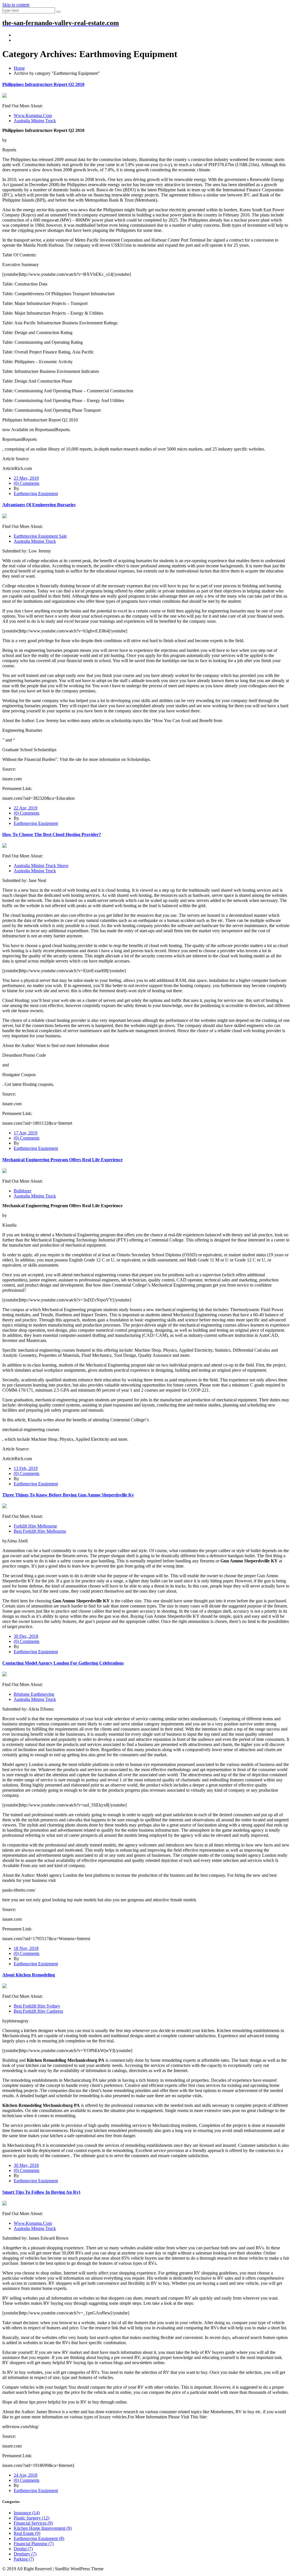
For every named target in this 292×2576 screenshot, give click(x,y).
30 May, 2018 (26, 2165)
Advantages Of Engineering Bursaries (39, 505)
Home (19, 68)
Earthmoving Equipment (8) (39, 2538)
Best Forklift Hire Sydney (37, 2006)
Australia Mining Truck (35, 121)
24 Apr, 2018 (26, 2475)
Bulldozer (23, 1191)
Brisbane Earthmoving (34, 1694)
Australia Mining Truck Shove (41, 866)
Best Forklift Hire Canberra (38, 2011)
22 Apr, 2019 (26, 808)
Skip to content (16, 5)
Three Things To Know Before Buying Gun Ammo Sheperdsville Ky (68, 1495)
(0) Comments (27, 483)
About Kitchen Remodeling (29, 1975)
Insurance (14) (27, 2513)
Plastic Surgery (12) (32, 2518)
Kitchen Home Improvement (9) (43, 2528)
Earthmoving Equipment (36, 494)
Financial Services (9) (33, 2523)
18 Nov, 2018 (26, 1948)
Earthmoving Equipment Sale (40, 536)
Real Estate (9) (27, 2533)
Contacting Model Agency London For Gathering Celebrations (63, 1663)
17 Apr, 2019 (26, 1133)
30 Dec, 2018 (26, 1636)
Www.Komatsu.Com (33, 115)
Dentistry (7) (25, 2554)
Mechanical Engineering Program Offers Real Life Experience (62, 1160)
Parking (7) (24, 2559)
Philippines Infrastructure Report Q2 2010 (43, 84)
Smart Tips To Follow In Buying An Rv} (41, 2192)
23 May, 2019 (26, 478)
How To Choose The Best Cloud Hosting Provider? (52, 834)
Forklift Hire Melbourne (35, 1526)
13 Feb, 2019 (26, 1468)
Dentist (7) (23, 2549)
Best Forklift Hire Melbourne (40, 1531)
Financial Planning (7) (34, 2544)
